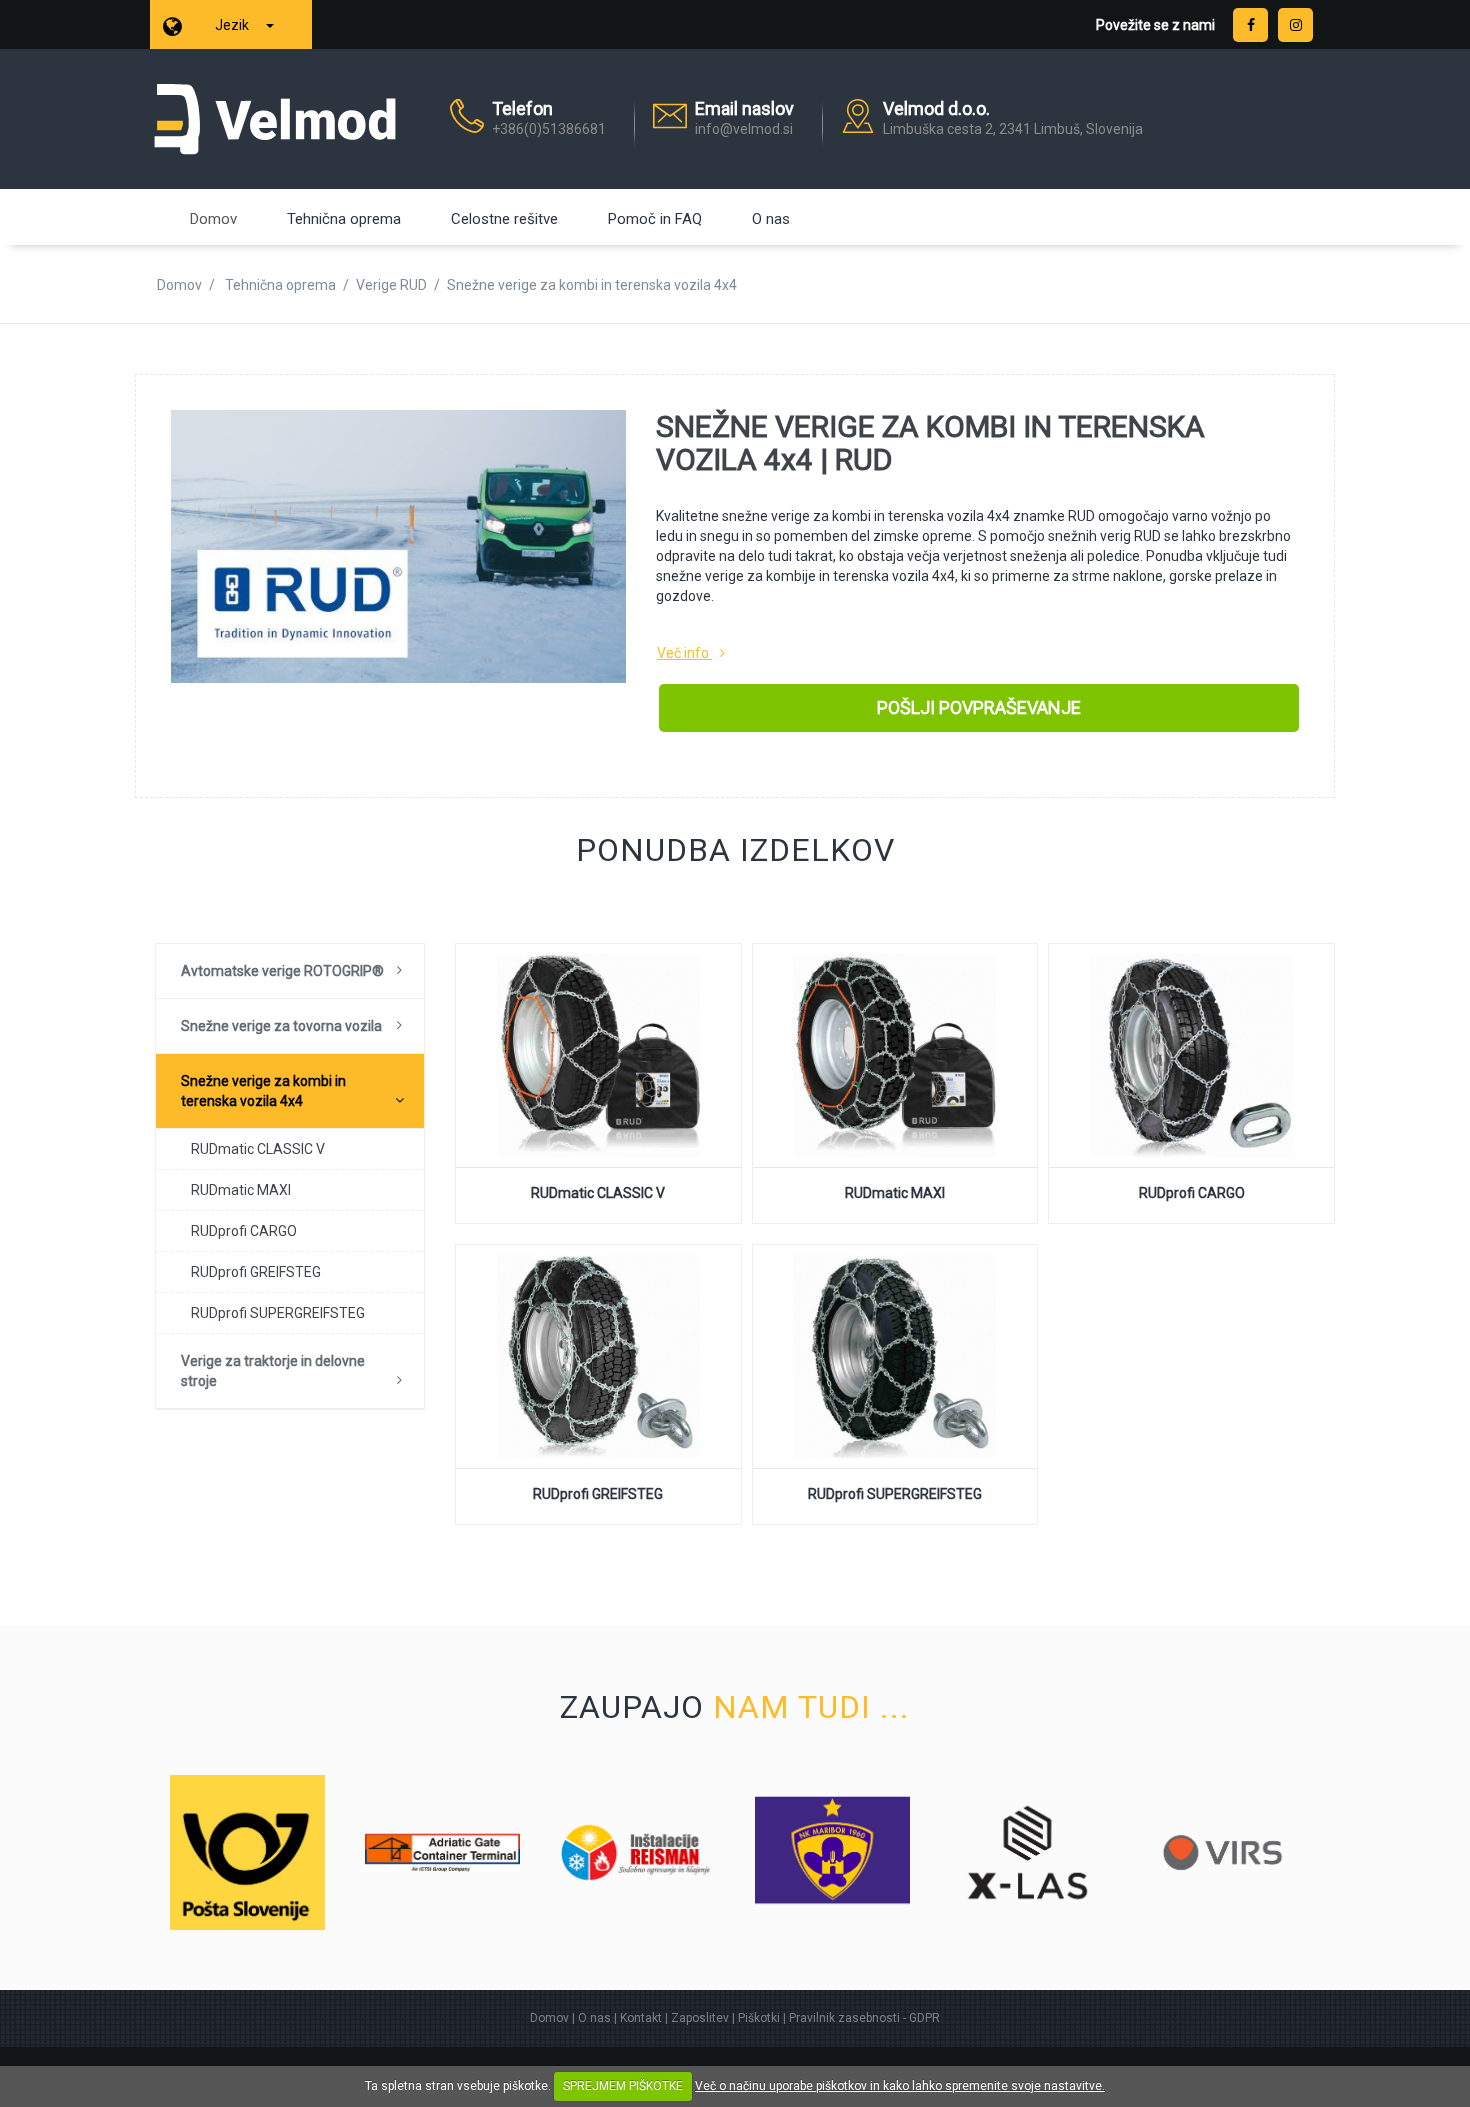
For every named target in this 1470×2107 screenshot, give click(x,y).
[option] (247, 1852)
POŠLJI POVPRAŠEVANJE (979, 707)
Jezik (233, 25)
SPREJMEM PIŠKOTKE (623, 2086)
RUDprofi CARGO (244, 1231)
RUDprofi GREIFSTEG (256, 1272)
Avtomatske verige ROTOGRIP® (282, 971)
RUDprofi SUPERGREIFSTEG (278, 1313)
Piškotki (759, 2018)
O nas (771, 219)
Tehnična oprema (344, 219)
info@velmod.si (744, 129)
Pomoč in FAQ (655, 219)
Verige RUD (391, 285)
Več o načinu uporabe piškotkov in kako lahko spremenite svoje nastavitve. (900, 2086)
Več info (683, 653)
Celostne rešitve (504, 219)
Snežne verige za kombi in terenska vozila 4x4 (263, 1091)
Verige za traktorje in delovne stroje (273, 1371)
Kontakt (641, 2018)
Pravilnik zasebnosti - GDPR (864, 2018)
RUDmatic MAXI (241, 1190)
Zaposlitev (700, 2018)
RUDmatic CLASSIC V (258, 1149)
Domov (213, 219)
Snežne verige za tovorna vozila (281, 1026)
